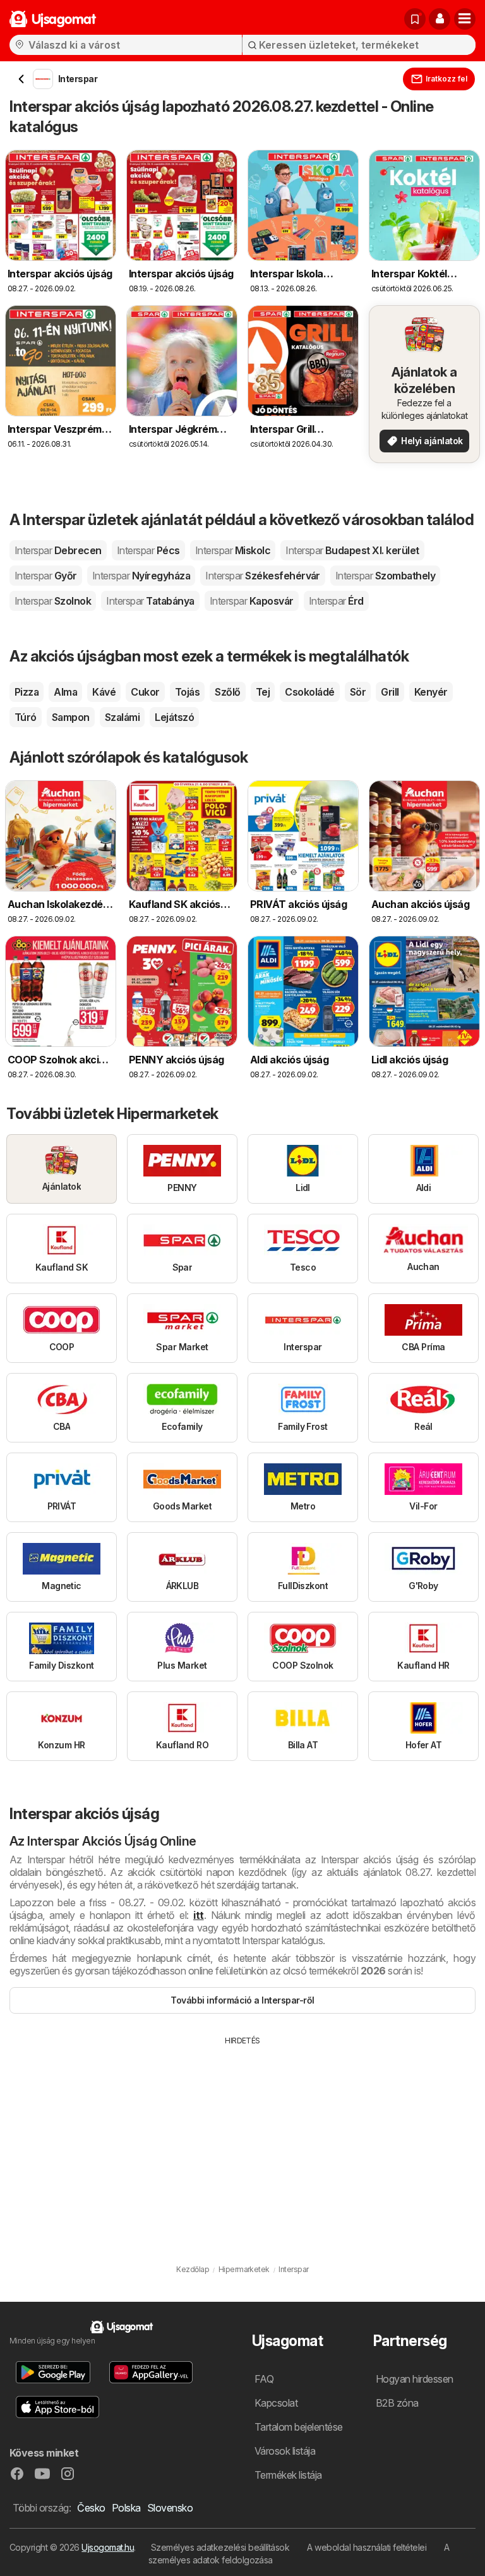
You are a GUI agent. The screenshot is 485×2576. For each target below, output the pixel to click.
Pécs (148, 550)
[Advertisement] (242, 2141)
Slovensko (170, 2508)
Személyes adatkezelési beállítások (220, 2547)
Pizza (27, 692)
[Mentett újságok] (415, 19)
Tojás (187, 692)
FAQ (264, 2379)
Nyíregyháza (141, 576)
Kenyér (431, 692)
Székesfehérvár (263, 576)
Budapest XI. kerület (352, 550)
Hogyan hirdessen (415, 2379)
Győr (46, 576)
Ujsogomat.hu (108, 2547)
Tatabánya (150, 601)
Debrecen (58, 550)
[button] (440, 19)
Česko (91, 2508)
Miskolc (233, 550)
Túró (26, 717)
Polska (126, 2508)
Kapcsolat (276, 2403)
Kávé (104, 692)
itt (198, 1915)
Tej (263, 692)
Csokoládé (309, 692)
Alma (65, 692)
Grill (390, 692)
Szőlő (227, 692)
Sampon (71, 717)
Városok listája (285, 2451)
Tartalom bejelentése (299, 2427)
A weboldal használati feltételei (367, 2547)
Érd (336, 601)
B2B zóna (397, 2403)
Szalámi (122, 717)
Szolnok (53, 601)
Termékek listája (288, 2475)
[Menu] (465, 19)
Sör (358, 692)
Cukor (145, 692)
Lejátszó (174, 717)
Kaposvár (252, 601)
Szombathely (385, 576)
